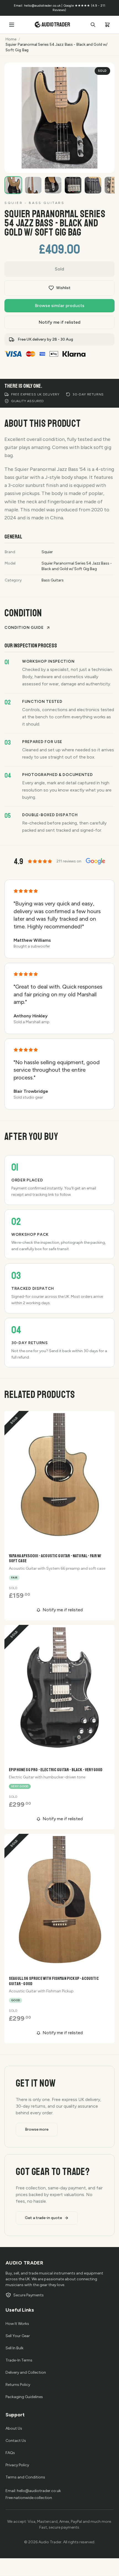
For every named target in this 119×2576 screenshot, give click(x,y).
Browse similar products (60, 306)
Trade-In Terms (19, 2360)
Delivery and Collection (26, 2372)
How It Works (17, 2324)
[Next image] (105, 163)
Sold (59, 269)
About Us (14, 2428)
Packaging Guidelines (24, 2397)
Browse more (37, 2129)
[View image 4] (73, 185)
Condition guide (24, 628)
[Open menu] (12, 25)
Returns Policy (18, 2385)
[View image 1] (13, 185)
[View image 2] (33, 185)
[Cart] (107, 25)
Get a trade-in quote (43, 2218)
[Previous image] (91, 163)
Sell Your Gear (18, 2336)
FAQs (10, 2453)
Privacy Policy (17, 2465)
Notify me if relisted (60, 322)
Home (11, 39)
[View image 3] (53, 185)
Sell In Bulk (15, 2348)
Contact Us (16, 2441)
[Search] (93, 25)
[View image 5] (93, 185)
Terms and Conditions (25, 2477)
